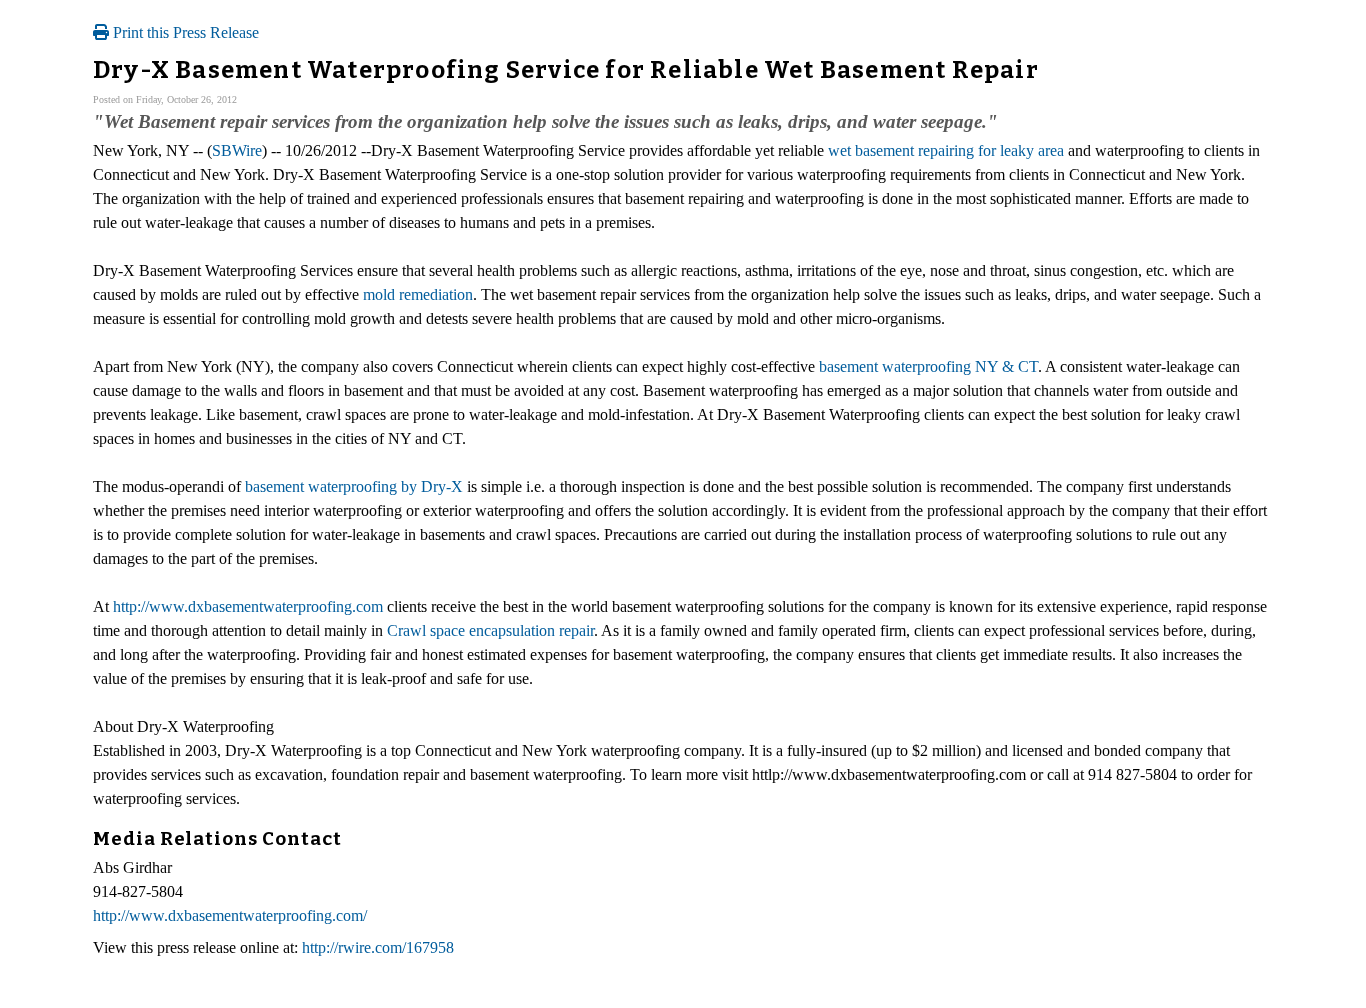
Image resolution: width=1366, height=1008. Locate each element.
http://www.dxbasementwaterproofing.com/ (230, 915)
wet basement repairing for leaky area (946, 150)
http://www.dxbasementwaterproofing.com (248, 606)
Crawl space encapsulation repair (490, 630)
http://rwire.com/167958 (378, 947)
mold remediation (418, 294)
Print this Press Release (184, 32)
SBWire (237, 150)
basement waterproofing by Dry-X (354, 486)
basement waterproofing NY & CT (928, 366)
